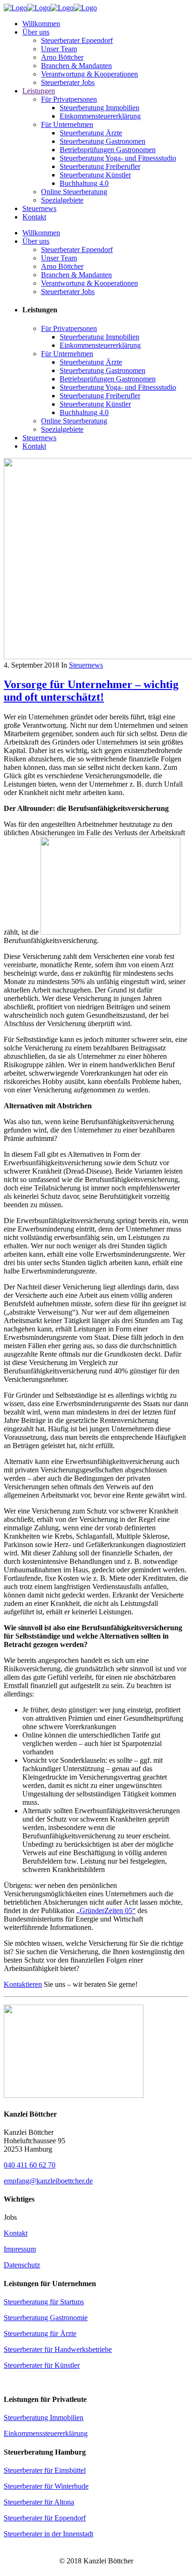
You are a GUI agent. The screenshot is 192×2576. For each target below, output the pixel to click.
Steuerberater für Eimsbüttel (45, 2470)
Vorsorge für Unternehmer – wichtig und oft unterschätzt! (91, 691)
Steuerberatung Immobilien (44, 2418)
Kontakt (16, 2233)
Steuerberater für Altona (39, 2502)
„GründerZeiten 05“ (106, 1911)
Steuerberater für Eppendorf (45, 2518)
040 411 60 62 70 (30, 2165)
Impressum (20, 2249)
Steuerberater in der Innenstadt (48, 2534)
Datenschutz (22, 2265)
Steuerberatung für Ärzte (40, 2333)
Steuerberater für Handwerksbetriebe (58, 2349)
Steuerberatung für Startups (44, 2302)
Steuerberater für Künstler (42, 2365)
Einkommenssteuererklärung (46, 2433)
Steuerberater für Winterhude (46, 2486)
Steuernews (86, 665)
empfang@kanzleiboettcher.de (48, 2181)
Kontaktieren (23, 1984)
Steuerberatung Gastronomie (46, 2318)
